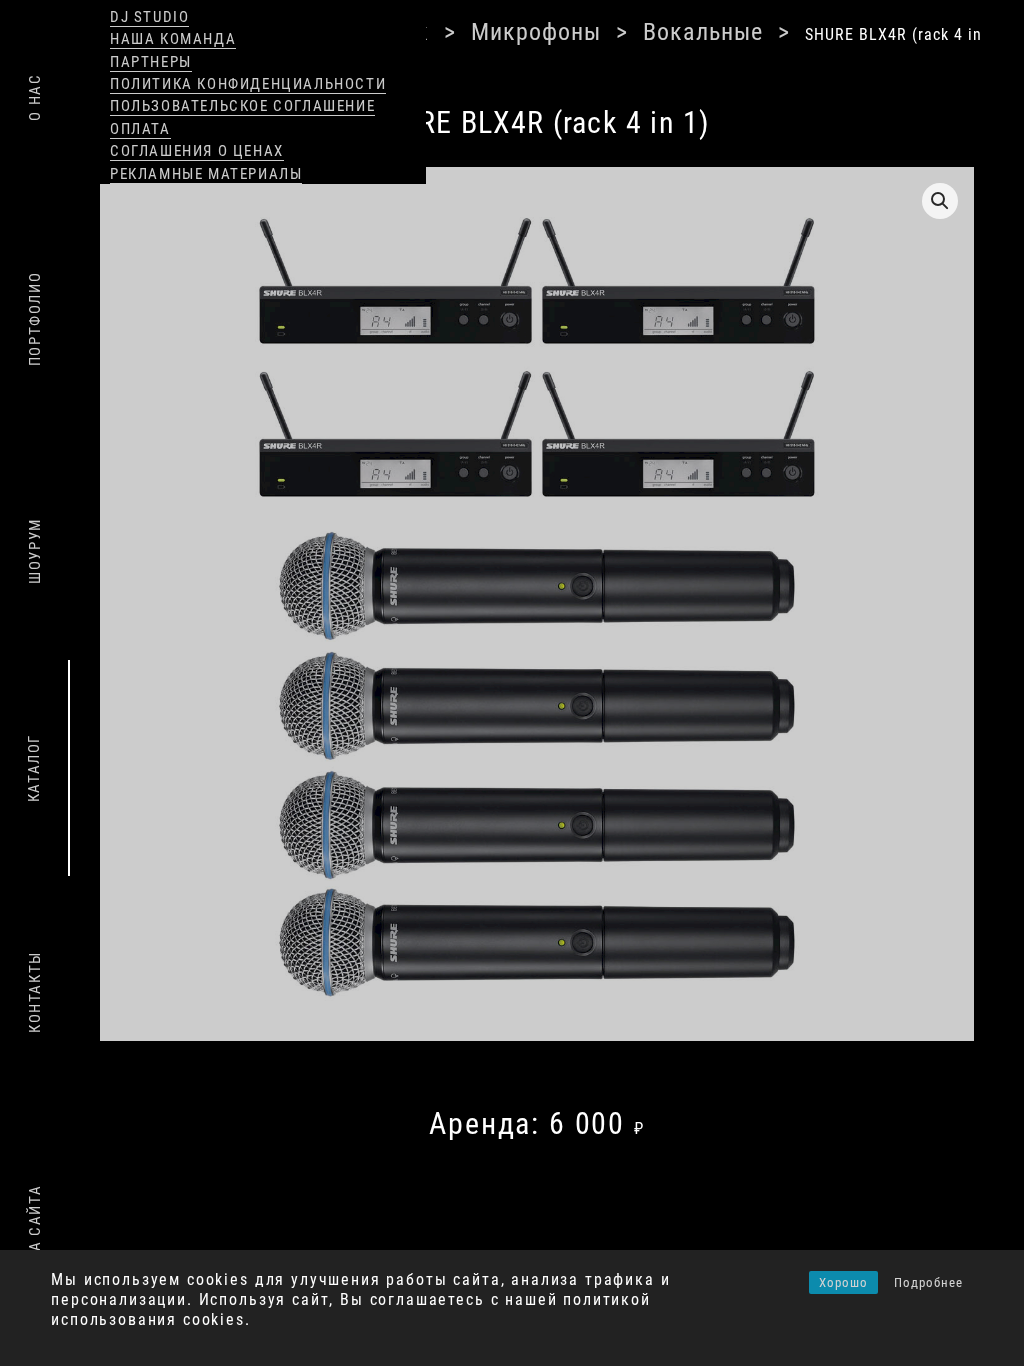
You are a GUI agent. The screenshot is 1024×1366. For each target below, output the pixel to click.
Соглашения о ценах (197, 151)
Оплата (140, 129)
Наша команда (173, 39)
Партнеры (151, 62)
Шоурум (35, 552)
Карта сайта (35, 1237)
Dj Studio (149, 17)
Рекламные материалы (206, 174)
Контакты (35, 992)
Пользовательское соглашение (242, 106)
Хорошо (843, 1282)
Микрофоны (462, 30)
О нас (35, 96)
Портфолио (35, 318)
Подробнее (928, 1282)
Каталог (34, 768)
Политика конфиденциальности (248, 84)
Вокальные (597, 30)
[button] (940, 174)
